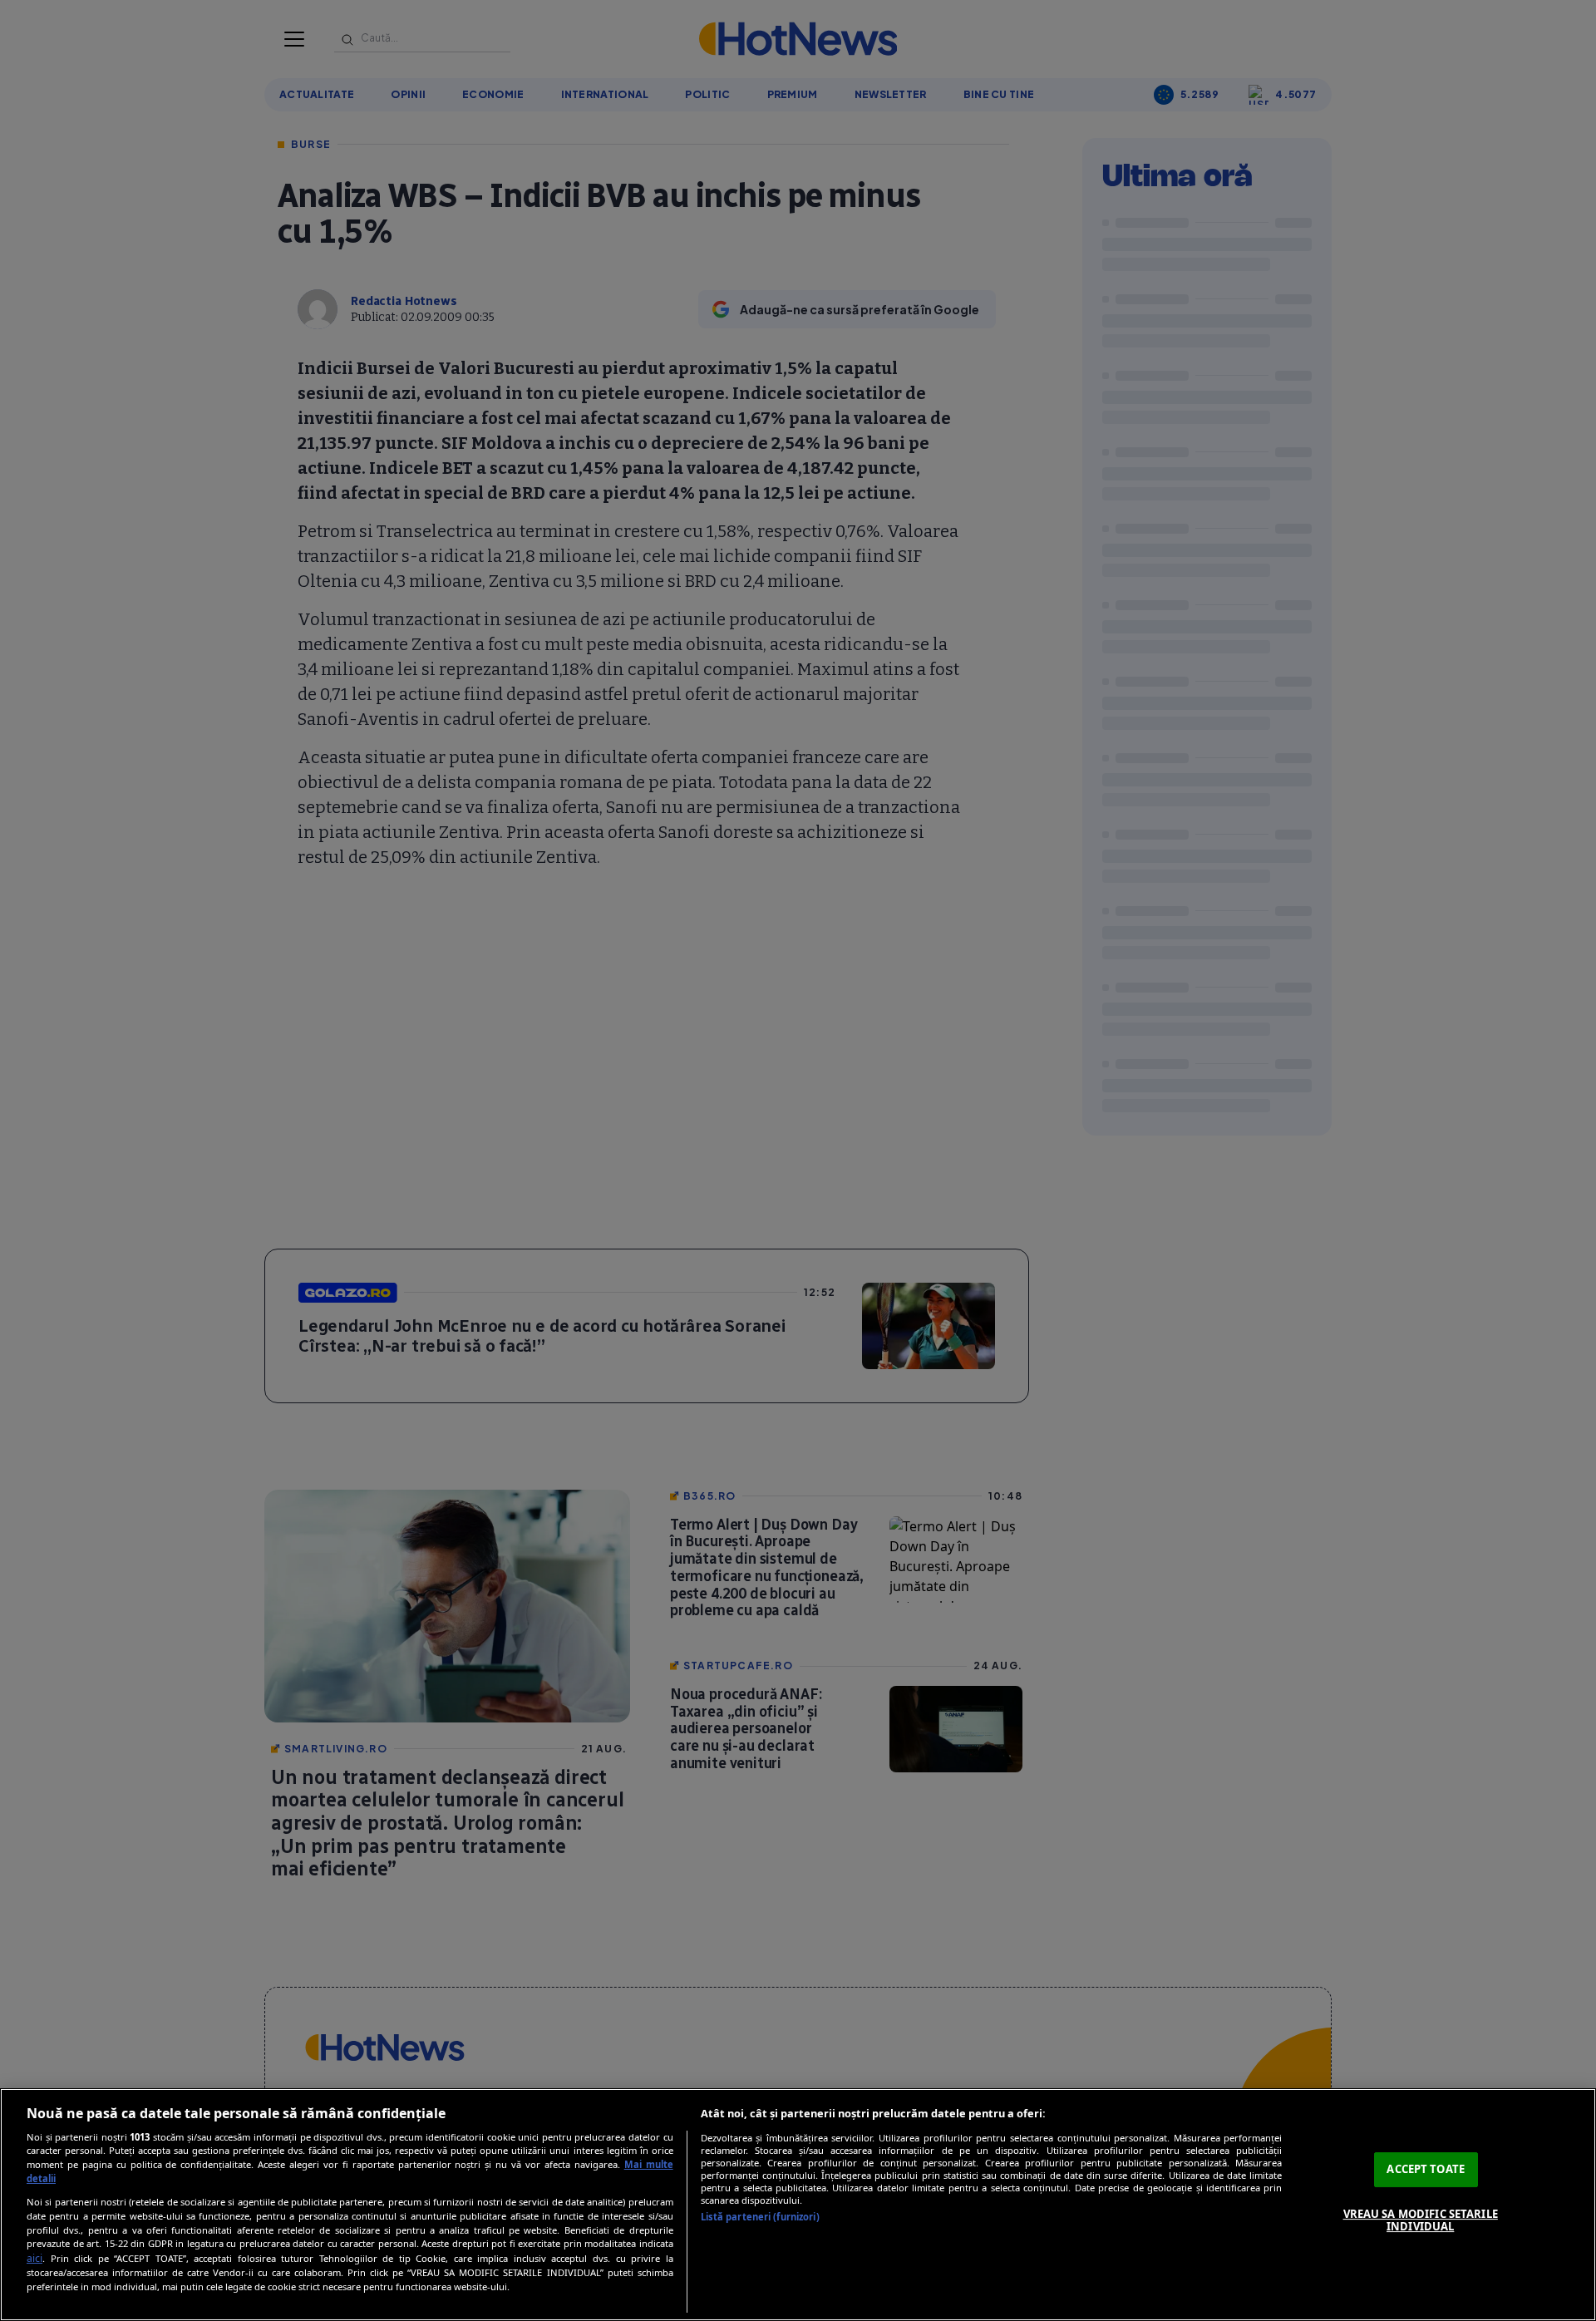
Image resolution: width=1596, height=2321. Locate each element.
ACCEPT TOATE (1426, 2169)
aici (34, 2258)
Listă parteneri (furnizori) (760, 2217)
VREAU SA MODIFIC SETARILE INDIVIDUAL (1421, 2220)
